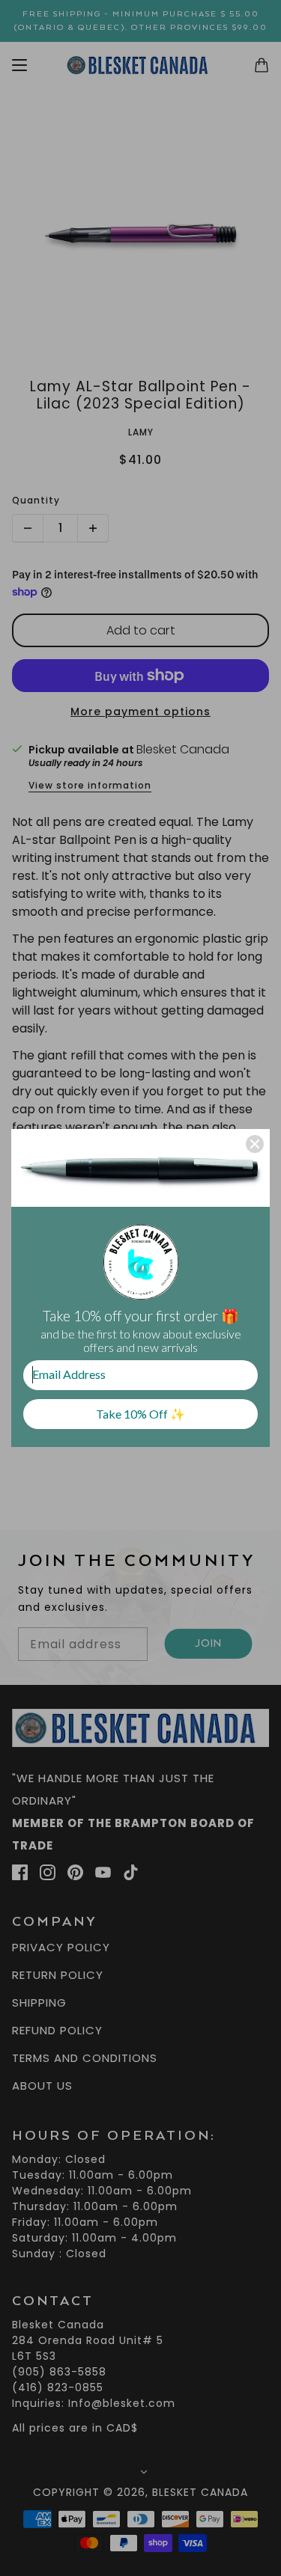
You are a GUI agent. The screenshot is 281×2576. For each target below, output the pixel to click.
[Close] (255, 1144)
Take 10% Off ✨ (140, 1414)
